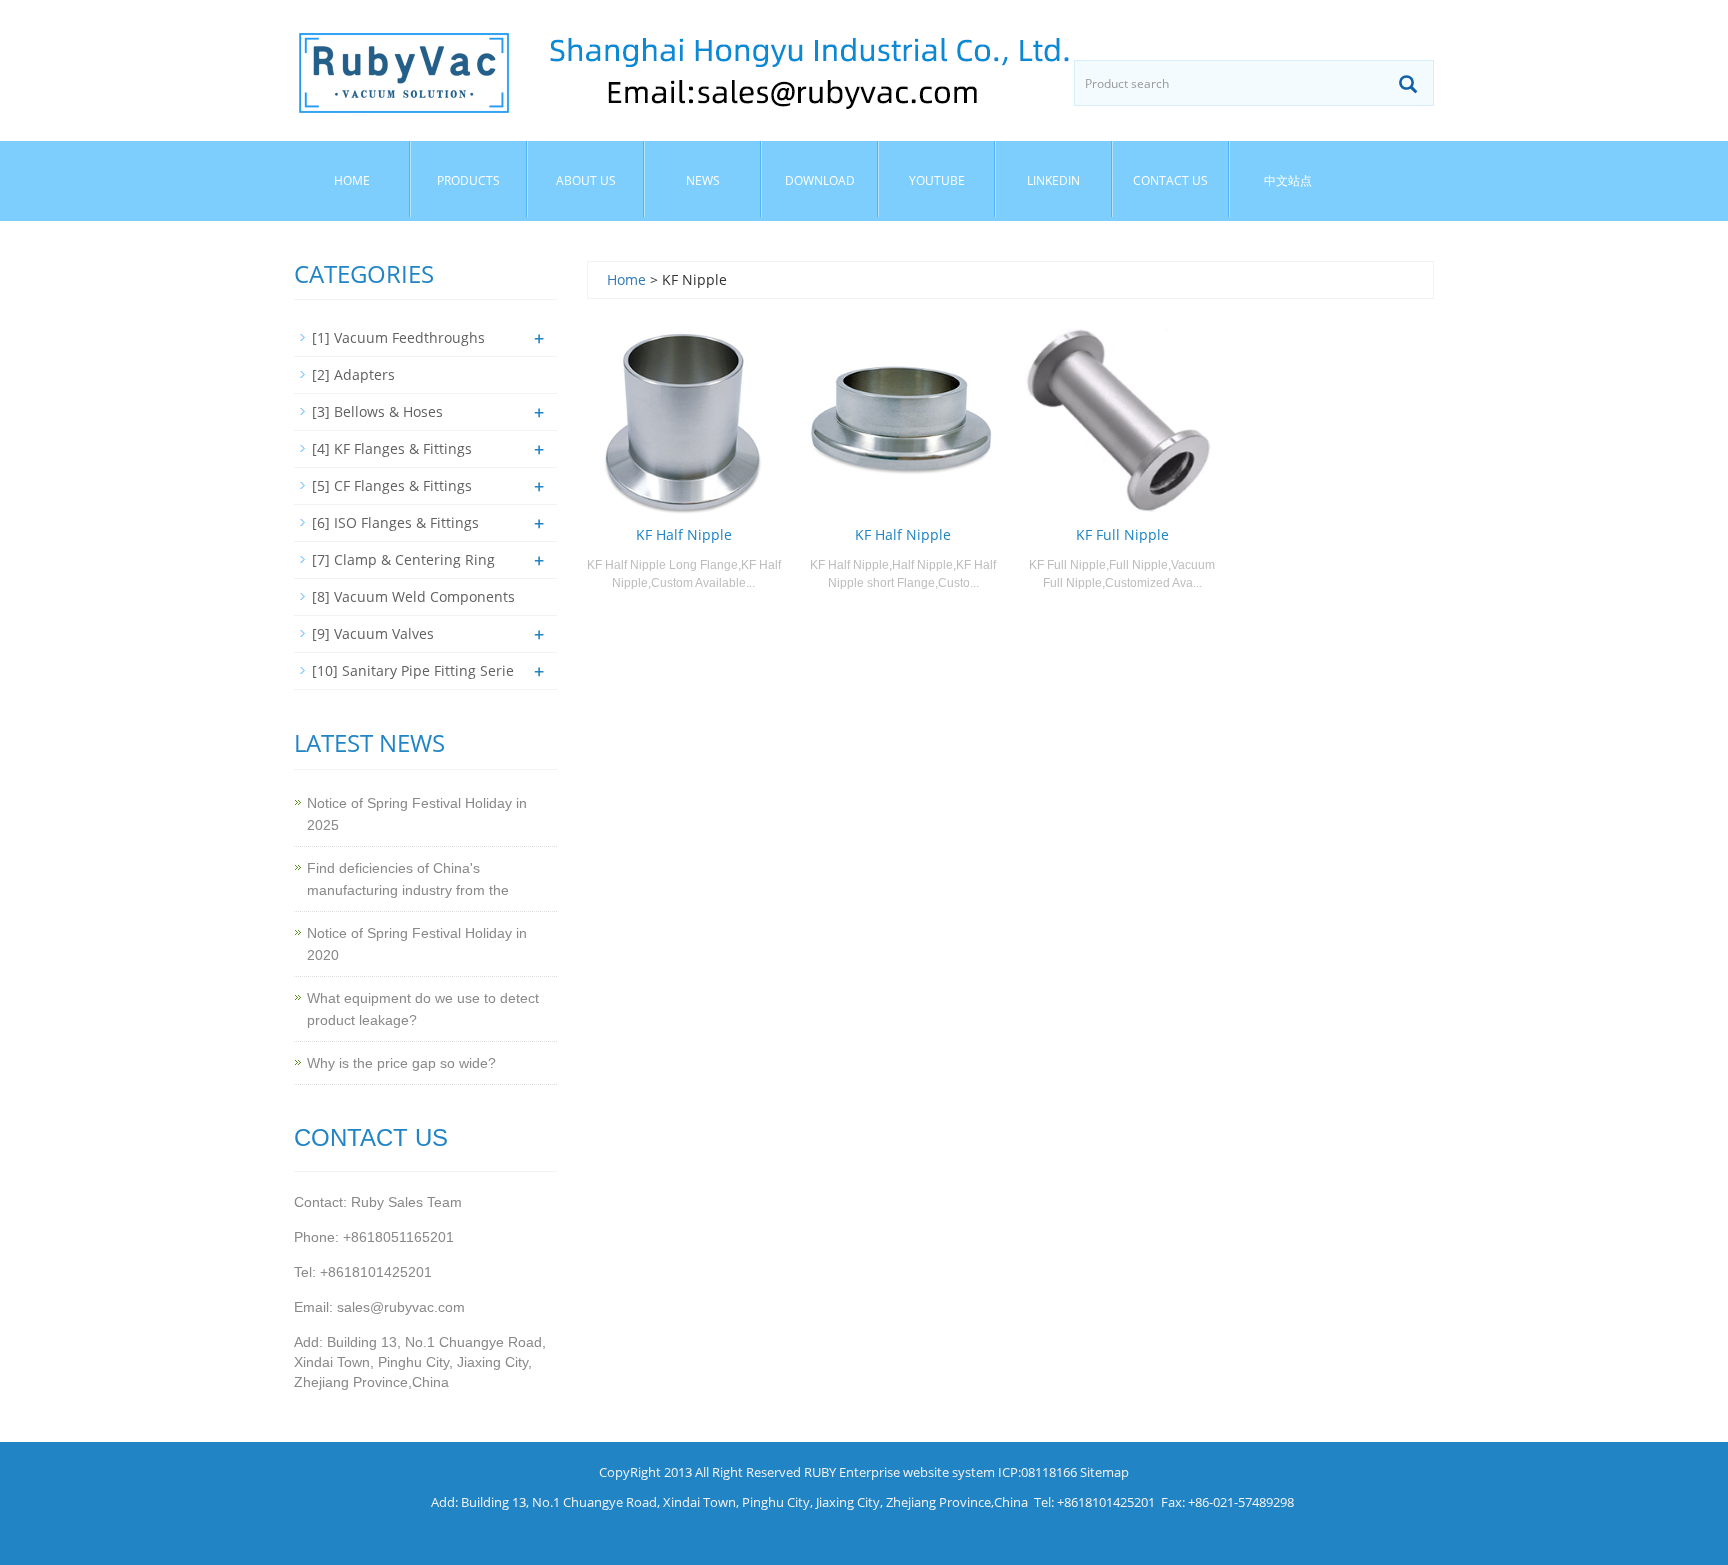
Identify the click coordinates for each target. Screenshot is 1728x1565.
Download (820, 180)
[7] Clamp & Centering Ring (403, 559)
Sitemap (1104, 1472)
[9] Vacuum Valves (373, 633)
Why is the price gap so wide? (401, 1063)
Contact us (1170, 180)
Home (352, 180)
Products (468, 180)
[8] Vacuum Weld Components (413, 596)
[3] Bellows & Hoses (377, 411)
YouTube (937, 180)
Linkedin (1053, 180)
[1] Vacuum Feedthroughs (398, 337)
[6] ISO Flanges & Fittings (395, 522)
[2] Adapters (353, 374)
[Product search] (1408, 84)
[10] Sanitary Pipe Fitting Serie (413, 670)
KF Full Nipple (1122, 534)
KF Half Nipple (684, 534)
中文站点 (1288, 180)
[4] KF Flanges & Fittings (392, 448)
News (703, 180)
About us (586, 180)
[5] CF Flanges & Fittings (392, 485)
